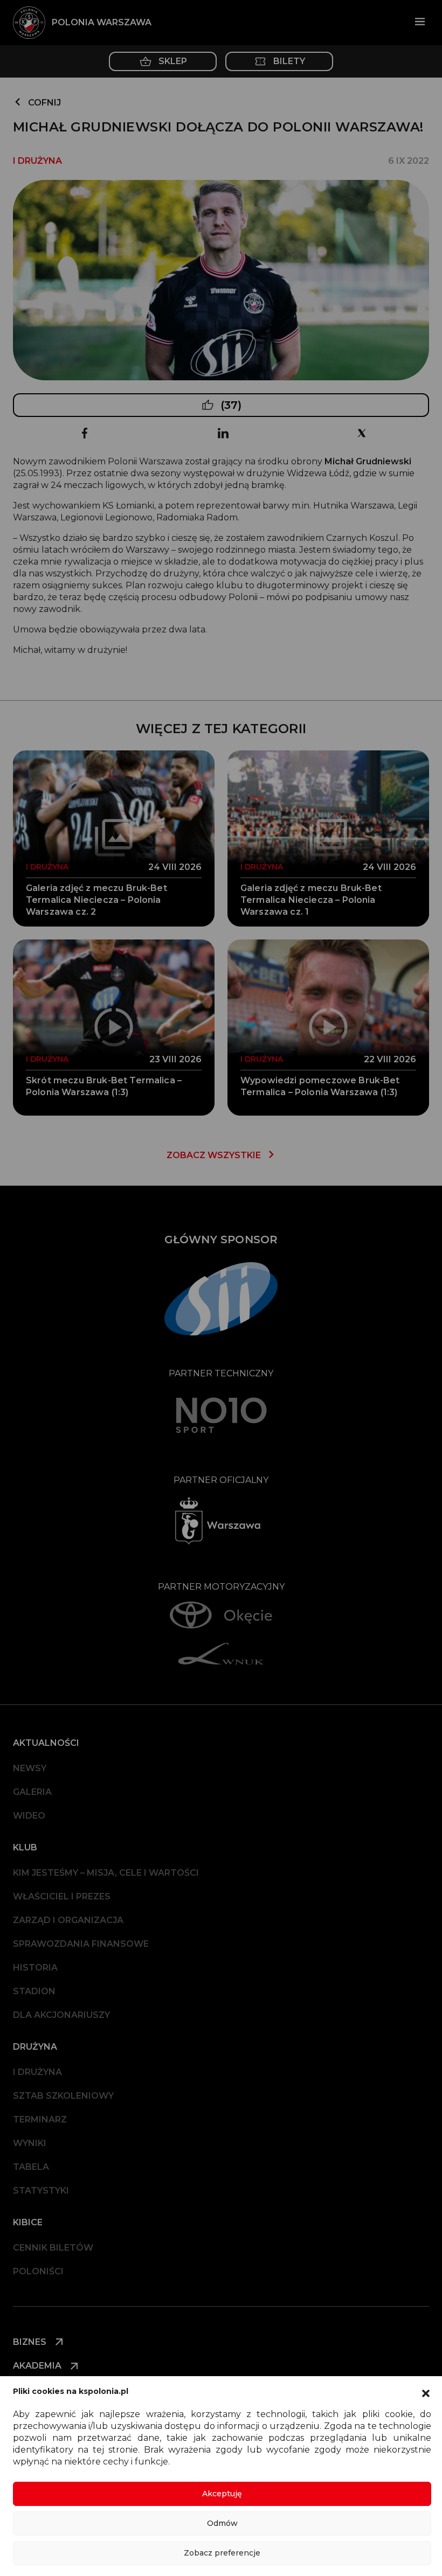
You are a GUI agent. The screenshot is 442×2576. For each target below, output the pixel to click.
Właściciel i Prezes (62, 1896)
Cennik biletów (53, 2248)
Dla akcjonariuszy (61, 2015)
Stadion (34, 1991)
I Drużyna (37, 2072)
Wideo (29, 1816)
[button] (426, 2392)
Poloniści (38, 2271)
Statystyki (41, 2191)
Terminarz (40, 2119)
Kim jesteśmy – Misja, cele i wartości (106, 1873)
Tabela (31, 2167)
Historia (35, 1968)
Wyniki (30, 2143)
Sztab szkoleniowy (63, 2096)
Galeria (32, 1792)
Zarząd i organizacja (68, 1920)
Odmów (222, 2523)
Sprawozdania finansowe (81, 1944)
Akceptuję (222, 2494)
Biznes (31, 2342)
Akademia (38, 2366)
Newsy (30, 1768)
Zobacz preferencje (222, 2553)
